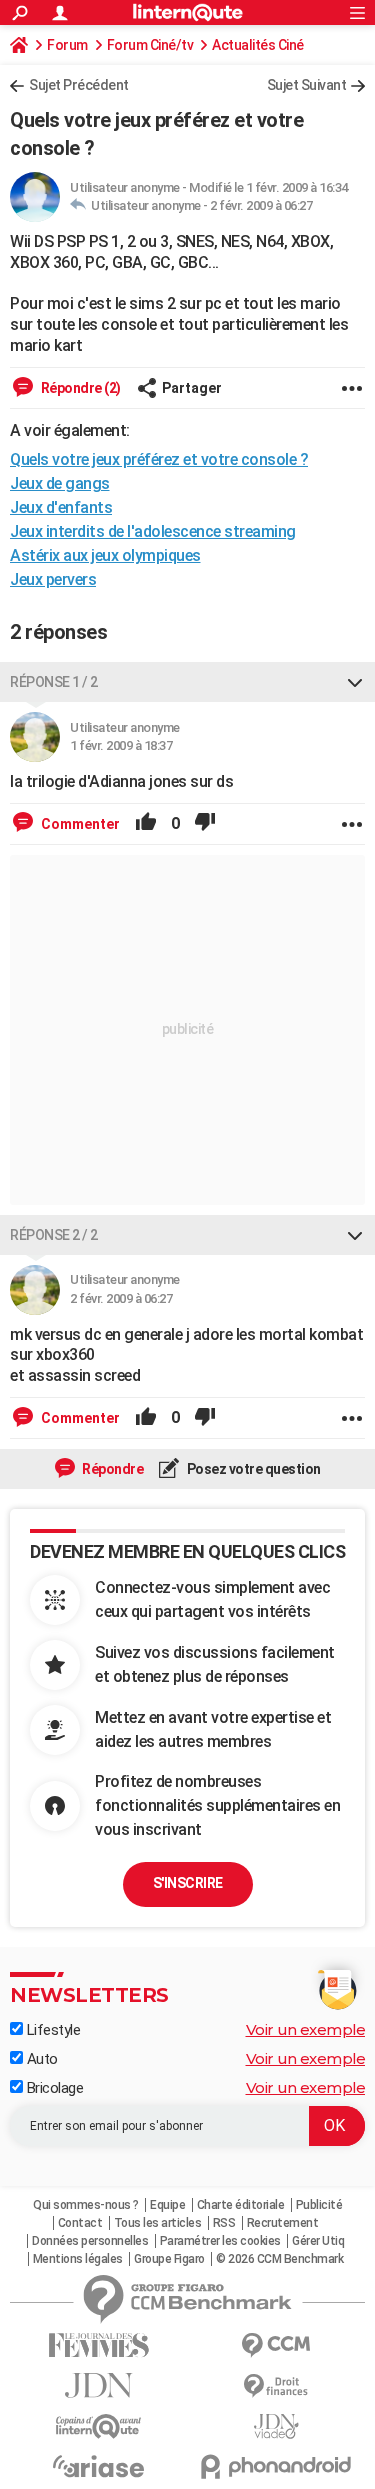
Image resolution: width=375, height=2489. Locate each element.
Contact (80, 2223)
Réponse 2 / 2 (54, 1235)
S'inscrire (188, 1883)
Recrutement (283, 2223)
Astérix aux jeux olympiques (105, 555)
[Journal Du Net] (99, 2385)
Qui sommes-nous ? (86, 2205)
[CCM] (277, 2345)
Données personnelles (90, 2241)
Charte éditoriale (241, 2205)
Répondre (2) (79, 388)
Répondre (112, 1469)
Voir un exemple (306, 2029)
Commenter (79, 824)
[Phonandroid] (277, 2466)
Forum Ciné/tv (150, 45)
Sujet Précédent (79, 85)
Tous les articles (158, 2223)
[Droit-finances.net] (277, 2386)
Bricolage (53, 2088)
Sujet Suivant (307, 85)
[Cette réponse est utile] (146, 824)
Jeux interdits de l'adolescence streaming (153, 531)
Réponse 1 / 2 (54, 682)
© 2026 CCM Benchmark (279, 2259)
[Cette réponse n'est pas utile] (205, 824)
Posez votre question (252, 1469)
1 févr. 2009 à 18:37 (121, 745)
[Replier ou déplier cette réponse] (355, 682)
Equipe (167, 2205)
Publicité (319, 2205)
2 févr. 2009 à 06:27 (261, 205)
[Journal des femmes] (99, 2345)
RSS (224, 2223)
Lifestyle (51, 2030)
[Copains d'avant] (99, 2426)
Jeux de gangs (60, 483)
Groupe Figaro (169, 2259)
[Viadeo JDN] (277, 2426)
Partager (192, 388)
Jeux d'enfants (61, 507)
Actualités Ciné (258, 45)
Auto (40, 2059)
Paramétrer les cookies (220, 2241)
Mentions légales (78, 2259)
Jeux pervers (53, 579)
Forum (67, 45)
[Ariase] (99, 2466)
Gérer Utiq (318, 2241)
